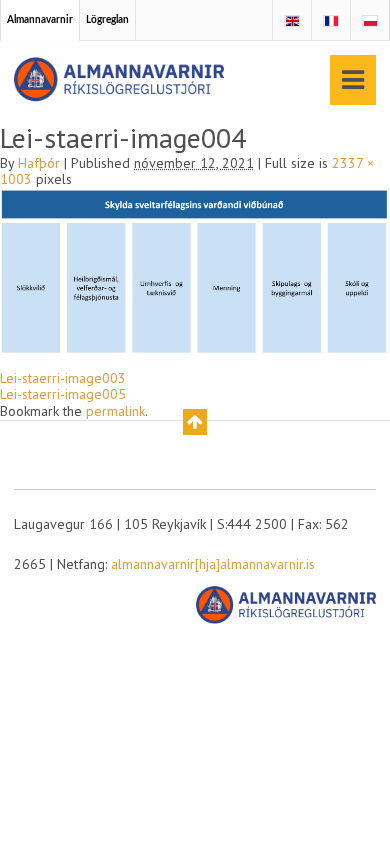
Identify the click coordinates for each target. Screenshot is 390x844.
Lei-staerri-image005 (63, 394)
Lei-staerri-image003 (63, 378)
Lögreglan (107, 20)
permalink (115, 411)
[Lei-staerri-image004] (195, 270)
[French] (331, 21)
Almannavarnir (40, 20)
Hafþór (39, 163)
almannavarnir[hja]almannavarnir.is (213, 564)
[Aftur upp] (195, 422)
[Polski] (370, 21)
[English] (292, 21)
